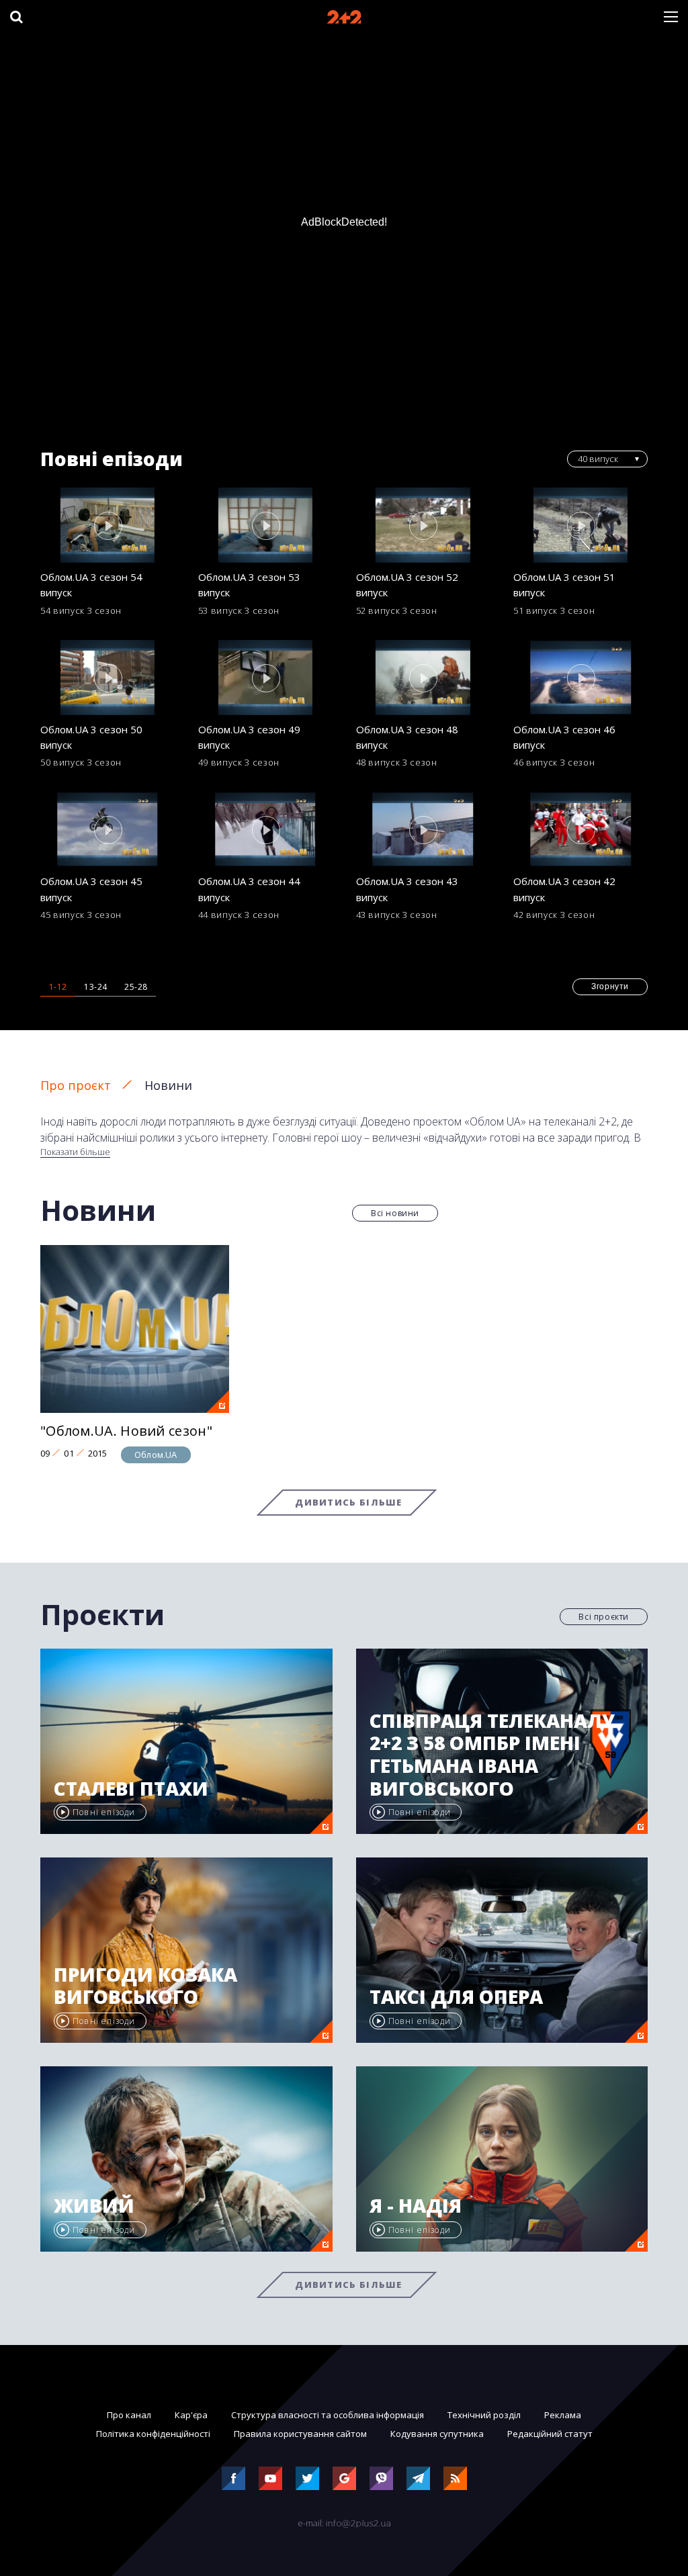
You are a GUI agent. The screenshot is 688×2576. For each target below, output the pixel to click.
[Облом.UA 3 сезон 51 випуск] (580, 525)
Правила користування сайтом (300, 2434)
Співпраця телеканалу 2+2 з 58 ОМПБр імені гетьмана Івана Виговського (492, 1755)
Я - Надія (416, 2206)
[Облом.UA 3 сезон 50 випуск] (107, 678)
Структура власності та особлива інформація (328, 2415)
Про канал (129, 2415)
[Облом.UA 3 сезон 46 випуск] (580, 678)
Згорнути (610, 986)
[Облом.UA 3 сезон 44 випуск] (265, 829)
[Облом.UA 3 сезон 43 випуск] (423, 829)
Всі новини (395, 1213)
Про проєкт (76, 1085)
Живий (94, 2206)
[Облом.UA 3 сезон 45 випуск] (107, 829)
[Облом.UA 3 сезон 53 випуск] (265, 525)
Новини (168, 1085)
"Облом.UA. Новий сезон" (126, 1431)
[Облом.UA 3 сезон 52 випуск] (423, 525)
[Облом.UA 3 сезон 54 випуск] (107, 525)
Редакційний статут (550, 2434)
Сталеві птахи (131, 1789)
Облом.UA (156, 1455)
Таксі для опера (456, 1997)
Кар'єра (191, 2415)
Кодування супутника (437, 2434)
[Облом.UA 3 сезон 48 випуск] (423, 678)
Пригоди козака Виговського (145, 1986)
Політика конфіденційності (153, 2434)
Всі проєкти (604, 1617)
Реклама (563, 2415)
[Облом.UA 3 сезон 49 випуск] (265, 678)
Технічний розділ (484, 2415)
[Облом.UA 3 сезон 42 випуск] (580, 829)
